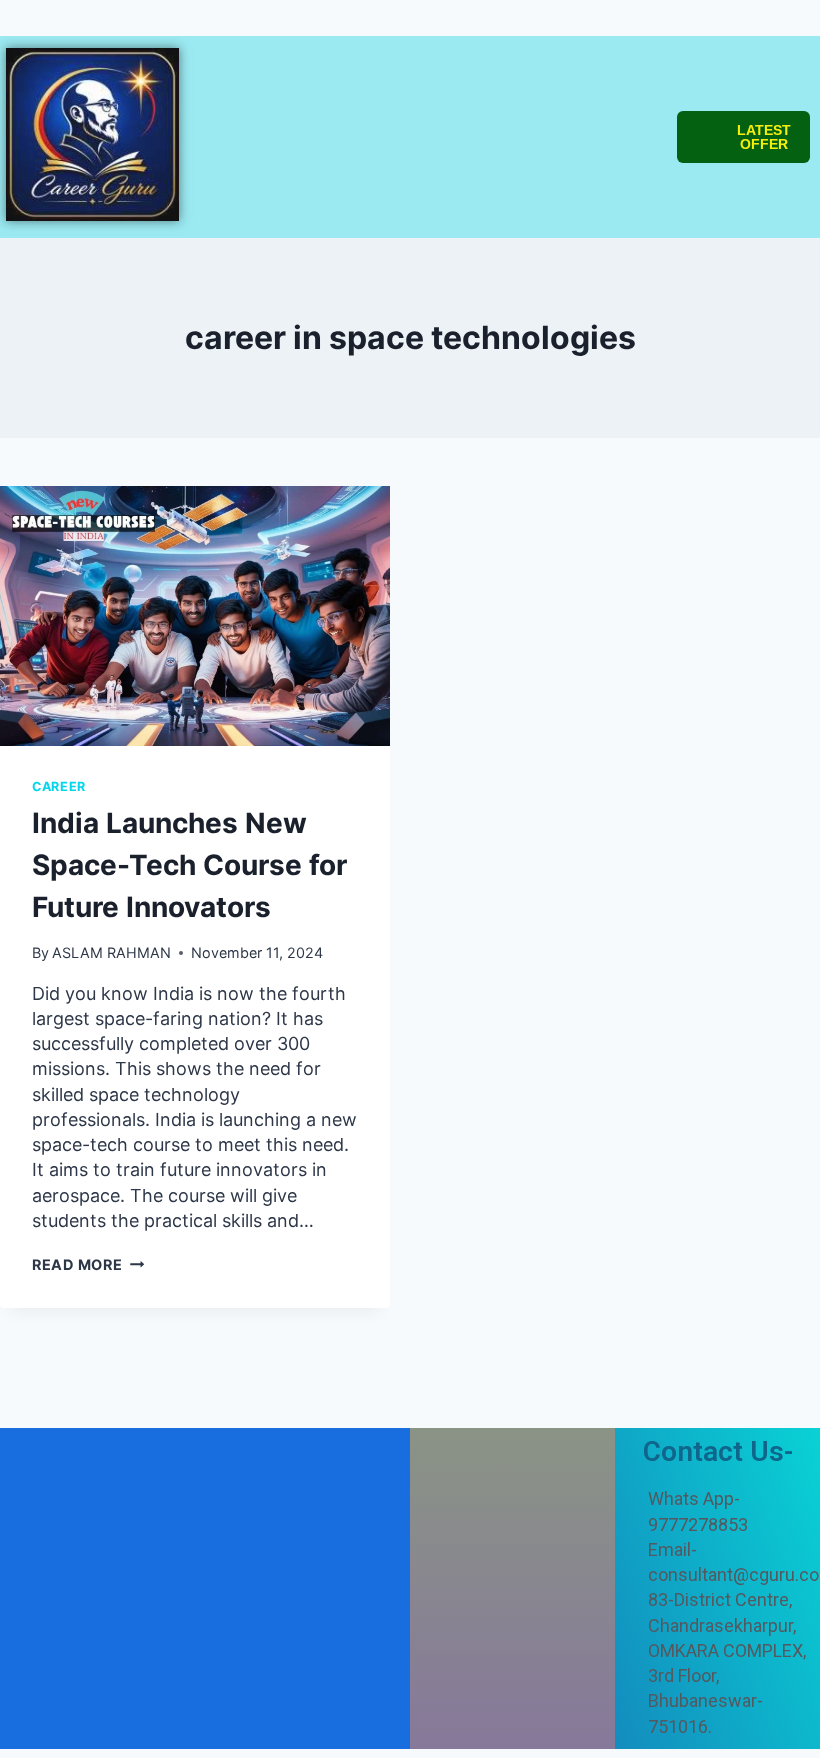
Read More (88, 1264)
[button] (394, 65)
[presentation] (195, 616)
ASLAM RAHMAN (111, 952)
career (59, 786)
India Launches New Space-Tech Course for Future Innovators (189, 865)
